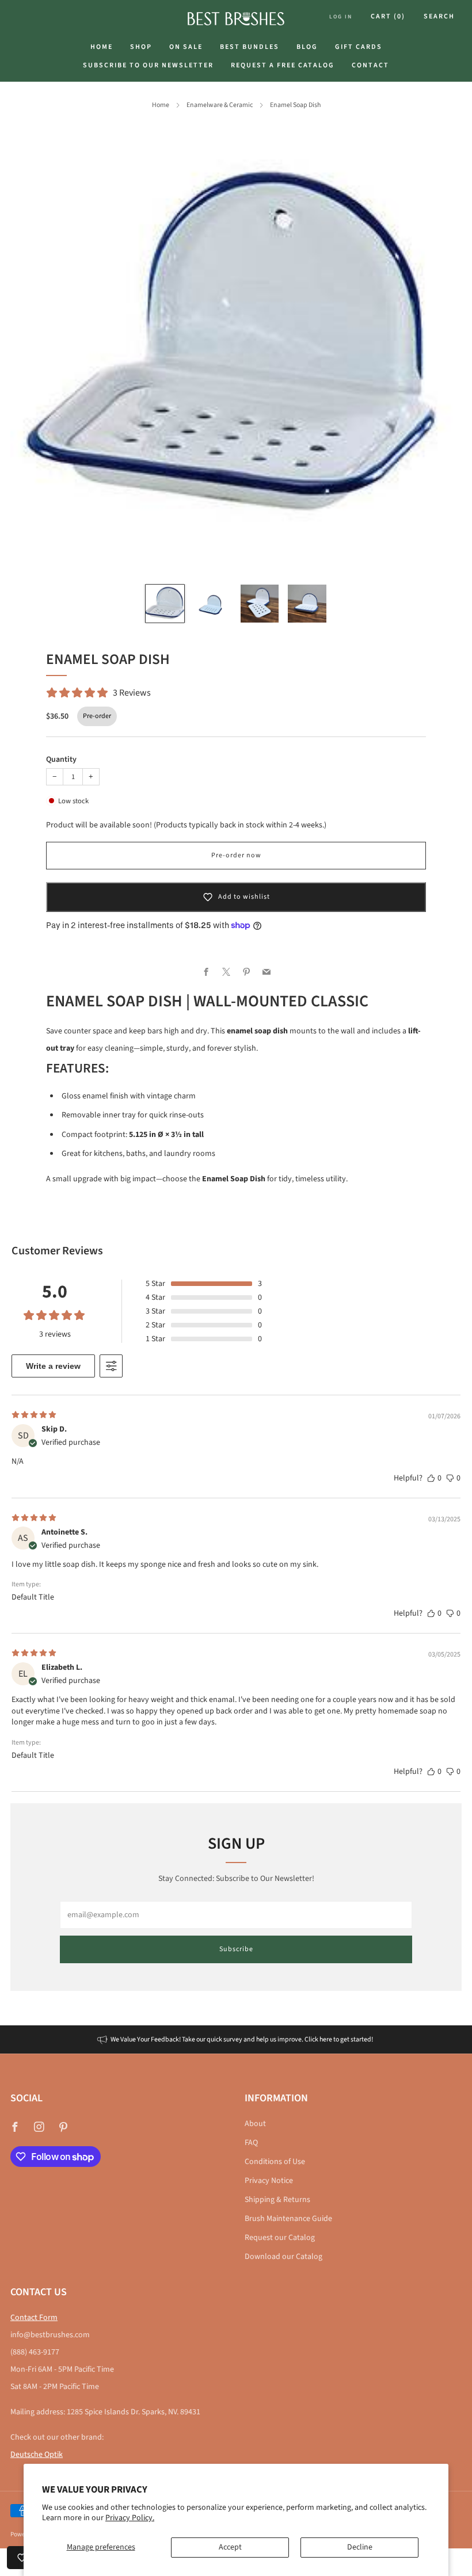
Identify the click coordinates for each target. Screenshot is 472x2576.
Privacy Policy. (130, 2518)
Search (439, 16)
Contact (370, 65)
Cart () (388, 16)
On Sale (186, 47)
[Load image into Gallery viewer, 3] (260, 604)
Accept (230, 2547)
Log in (341, 17)
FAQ (251, 2143)
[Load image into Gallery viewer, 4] (307, 604)
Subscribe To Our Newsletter (148, 65)
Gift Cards (359, 47)
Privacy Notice (269, 2181)
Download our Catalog (283, 2257)
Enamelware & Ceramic (220, 105)
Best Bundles (250, 47)
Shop (141, 47)
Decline (360, 2547)
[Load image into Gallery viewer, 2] (212, 604)
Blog (307, 47)
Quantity (61, 760)
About (255, 2124)
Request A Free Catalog (283, 65)
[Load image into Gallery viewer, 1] (165, 604)
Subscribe (236, 1949)
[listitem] (236, 2039)
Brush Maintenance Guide (288, 2219)
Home (102, 47)
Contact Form (34, 2318)
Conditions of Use (275, 2162)
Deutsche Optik (37, 2455)
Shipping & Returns (277, 2200)
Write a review (53, 1366)
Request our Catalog (280, 2238)
